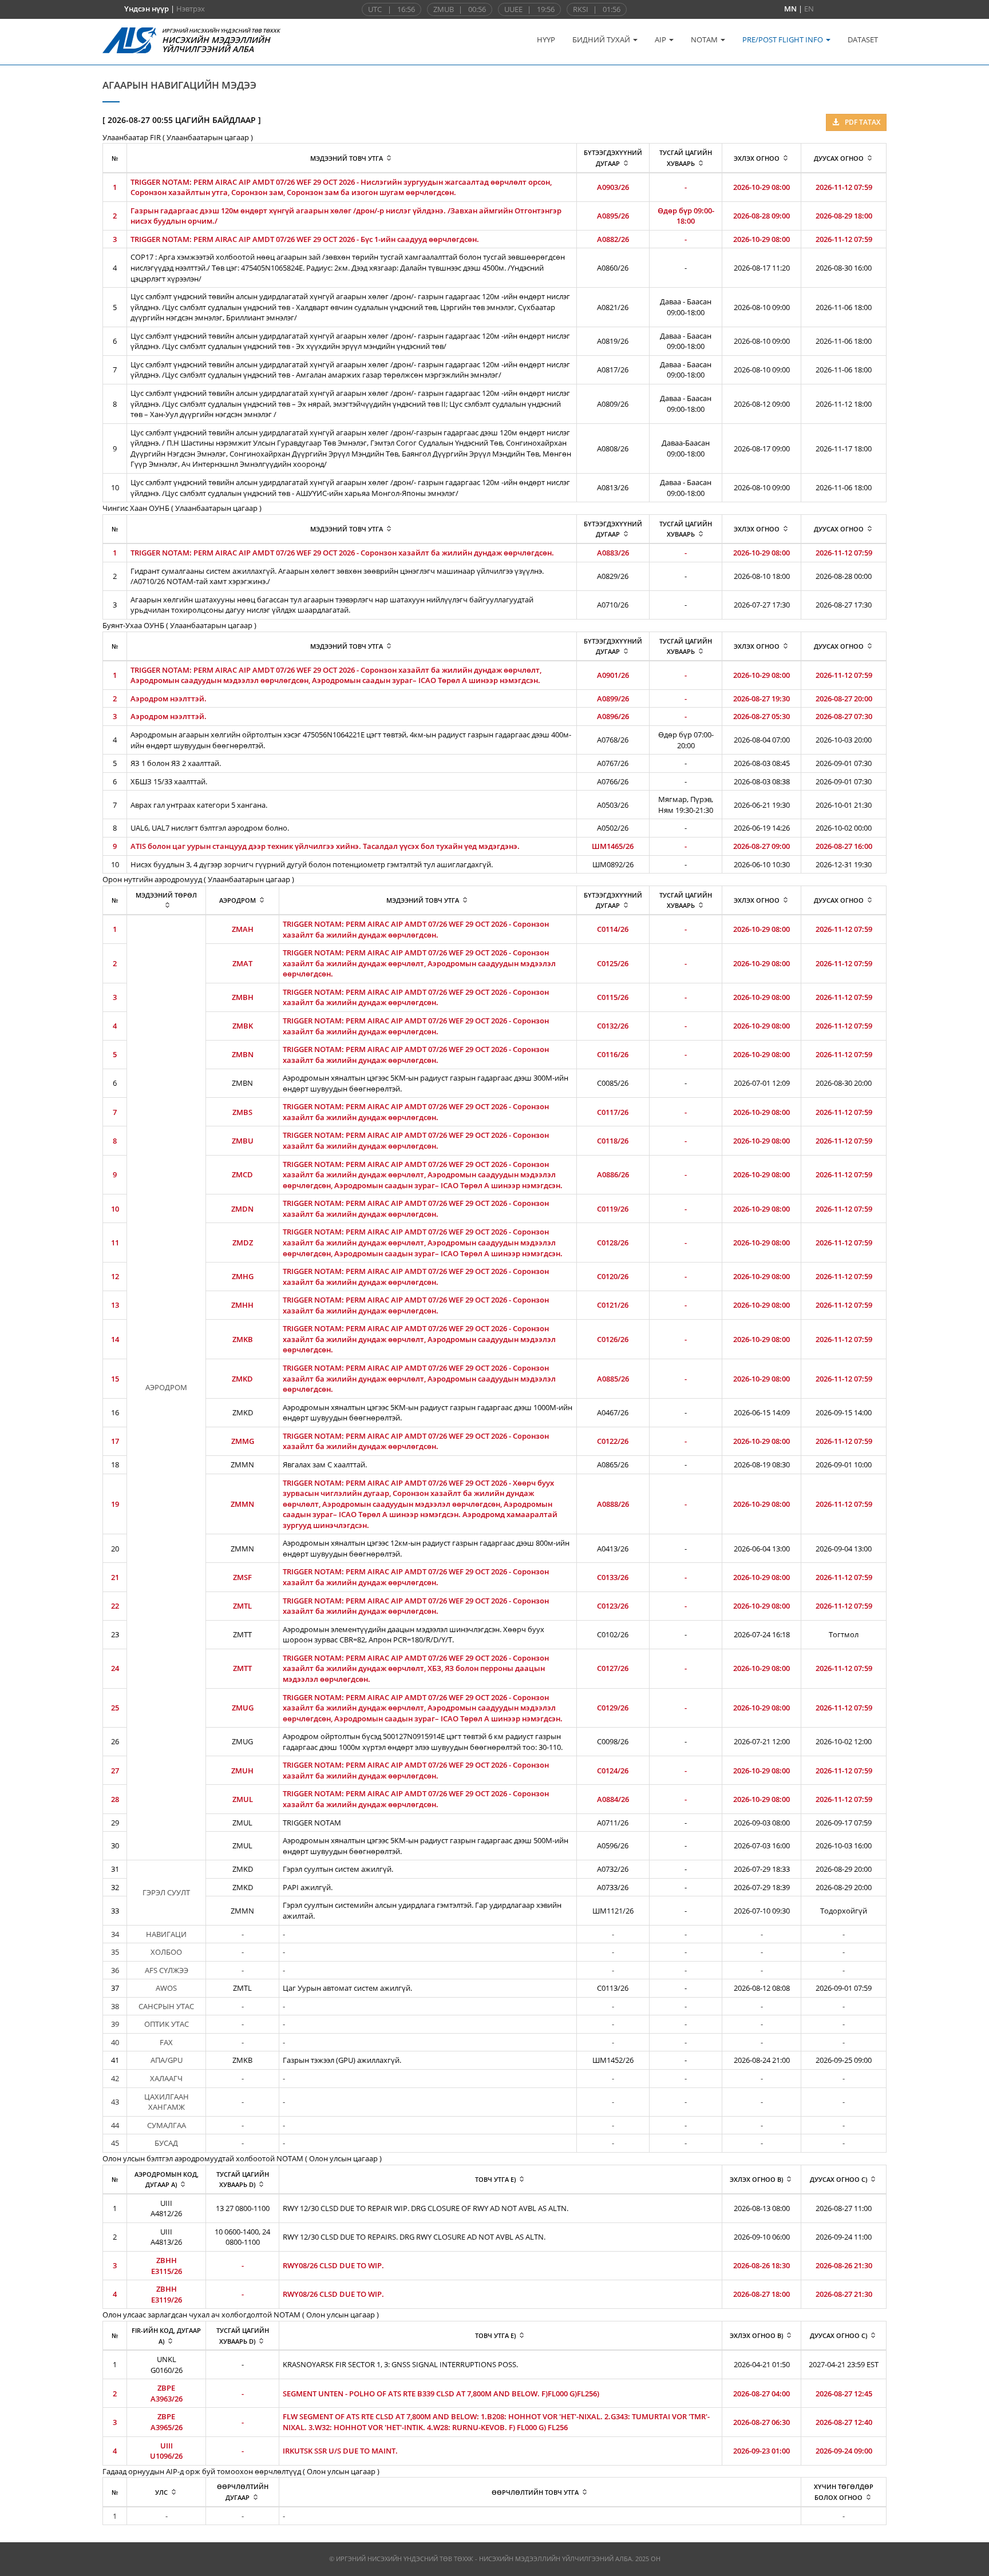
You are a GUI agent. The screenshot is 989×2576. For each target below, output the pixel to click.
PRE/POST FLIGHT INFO (784, 39)
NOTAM (705, 39)
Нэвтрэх (191, 9)
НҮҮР (546, 39)
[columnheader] (352, 158)
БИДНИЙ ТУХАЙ (602, 39)
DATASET (863, 39)
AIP (661, 39)
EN (809, 9)
